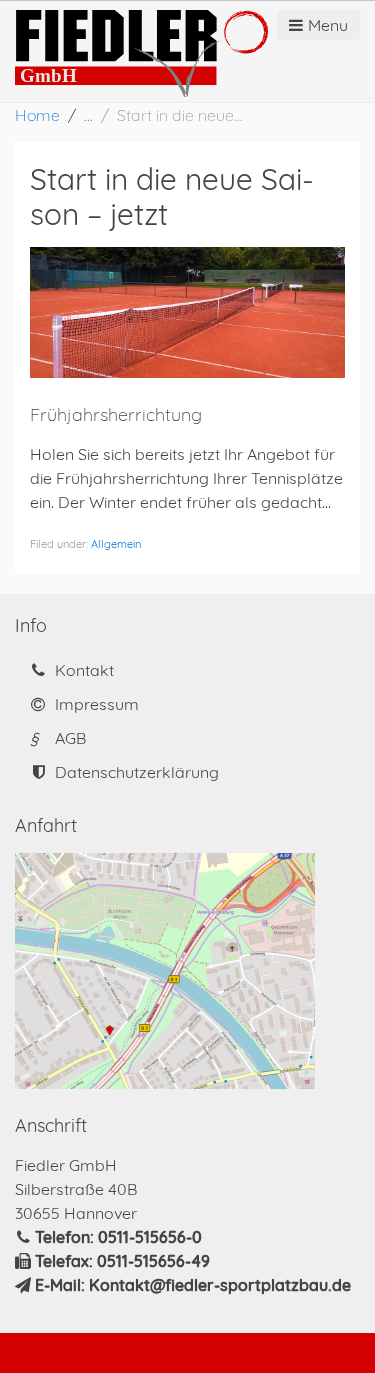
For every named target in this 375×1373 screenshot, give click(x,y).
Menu (328, 25)
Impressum (95, 704)
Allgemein (116, 544)
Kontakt (82, 670)
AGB (58, 738)
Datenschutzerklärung (135, 772)
